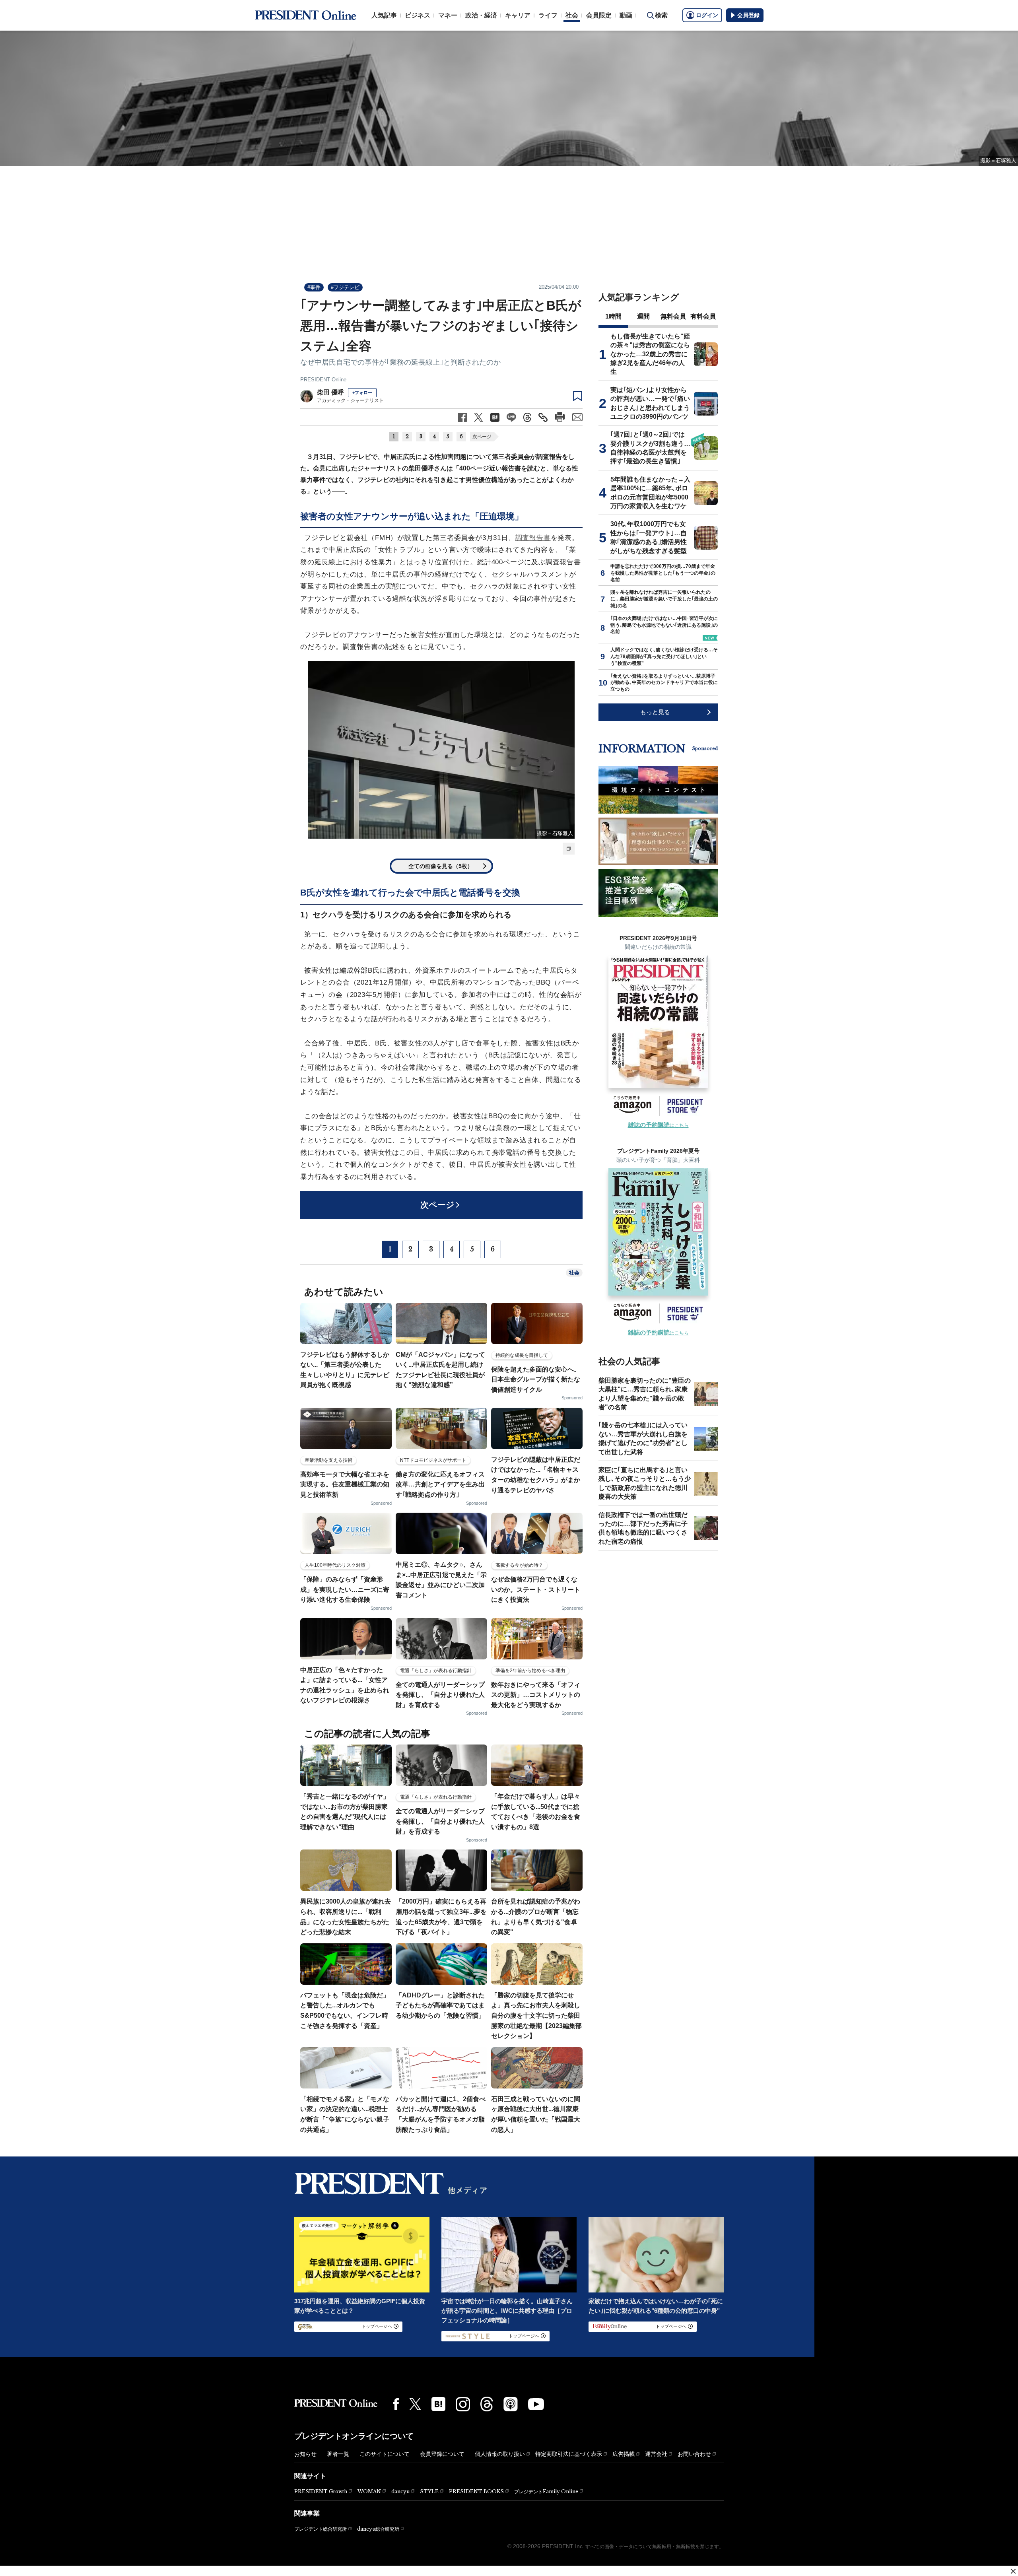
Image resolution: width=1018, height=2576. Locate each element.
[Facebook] (396, 2404)
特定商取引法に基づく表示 (569, 2454)
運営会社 (656, 2454)
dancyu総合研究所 (378, 2529)
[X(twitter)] (415, 2404)
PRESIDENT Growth (321, 2491)
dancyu (400, 2491)
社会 (572, 15)
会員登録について (442, 2454)
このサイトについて (385, 2454)
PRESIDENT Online (323, 380)
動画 (626, 15)
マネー (448, 15)
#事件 (314, 287)
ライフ (548, 15)
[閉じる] (1013, 2571)
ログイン (707, 15)
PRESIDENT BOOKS (476, 2491)
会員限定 (599, 15)
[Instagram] (463, 2404)
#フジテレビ (345, 287)
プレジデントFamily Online (546, 2491)
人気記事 (384, 15)
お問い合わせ (694, 2454)
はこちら (658, 1125)
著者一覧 (338, 2454)
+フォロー (362, 392)
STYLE (429, 2491)
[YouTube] (536, 2404)
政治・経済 (481, 15)
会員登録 (748, 15)
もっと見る (655, 712)
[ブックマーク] (578, 396)
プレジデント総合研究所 (321, 2529)
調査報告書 (533, 538)
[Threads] (487, 2404)
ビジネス (418, 15)
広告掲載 (624, 2454)
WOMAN (369, 2491)
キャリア (518, 15)
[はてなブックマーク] (438, 2404)
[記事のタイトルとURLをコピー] (543, 417)
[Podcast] (511, 2404)
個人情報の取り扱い (500, 2454)
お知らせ (305, 2454)
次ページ (482, 437)
